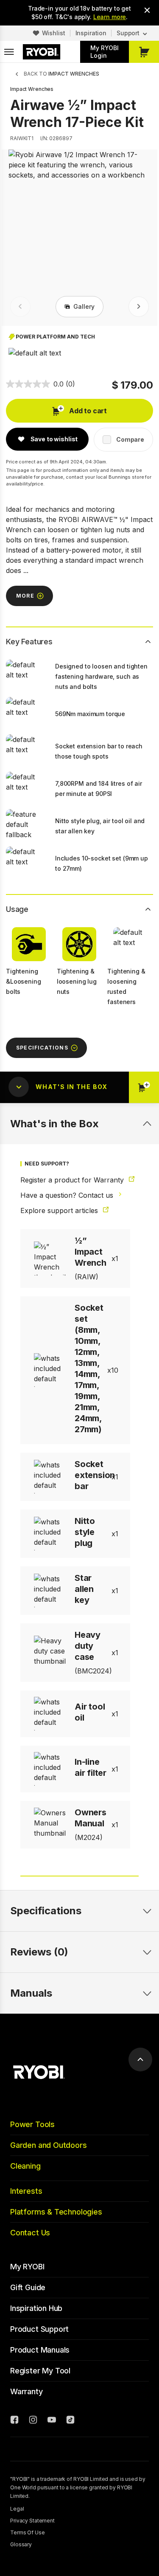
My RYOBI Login (105, 52)
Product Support (39, 2329)
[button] (35, 353)
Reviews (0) (39, 1952)
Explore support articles (60, 1210)
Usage (17, 909)
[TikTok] (70, 2421)
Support (128, 33)
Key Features (29, 642)
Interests (26, 2191)
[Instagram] (33, 2421)
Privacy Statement (32, 2521)
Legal (17, 2509)
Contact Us (30, 2233)
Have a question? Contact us (68, 1195)
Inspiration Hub (36, 2308)
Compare (130, 439)
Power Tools (32, 2124)
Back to (61, 74)
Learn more (110, 17)
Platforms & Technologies (56, 2212)
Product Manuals (40, 2350)
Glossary (21, 2544)
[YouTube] (52, 2421)
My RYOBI (27, 2267)
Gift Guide (28, 2287)
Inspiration (91, 33)
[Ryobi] (42, 52)
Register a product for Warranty (73, 1180)
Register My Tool (40, 2371)
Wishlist (54, 33)
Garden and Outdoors (49, 2145)
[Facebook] (14, 2421)
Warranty (26, 2391)
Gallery (84, 306)
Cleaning (25, 2166)
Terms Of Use (28, 2532)
